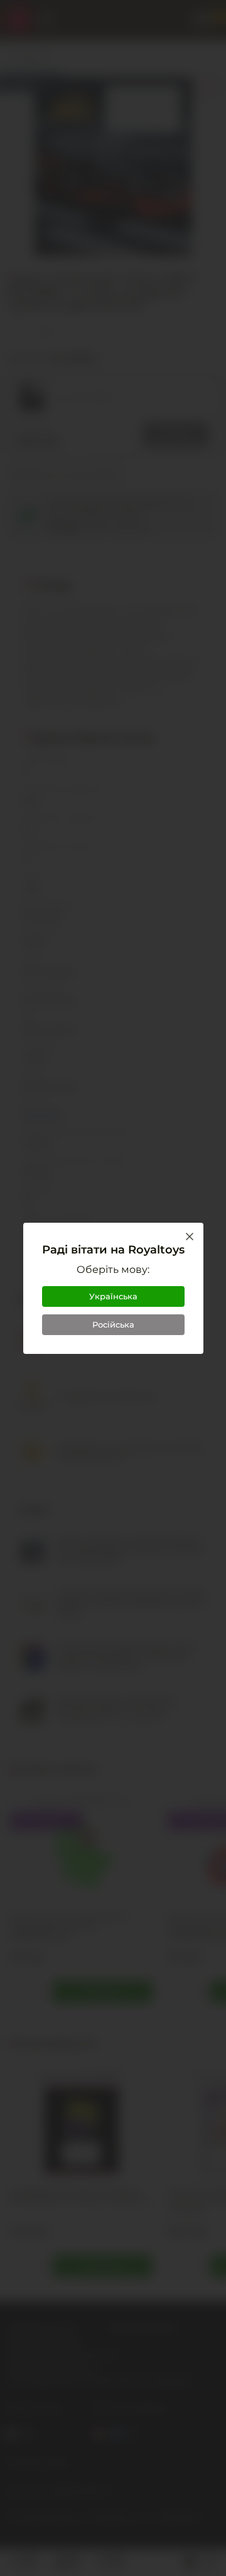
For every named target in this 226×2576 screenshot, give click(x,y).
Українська (113, 1296)
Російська (113, 1324)
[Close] (190, 1237)
